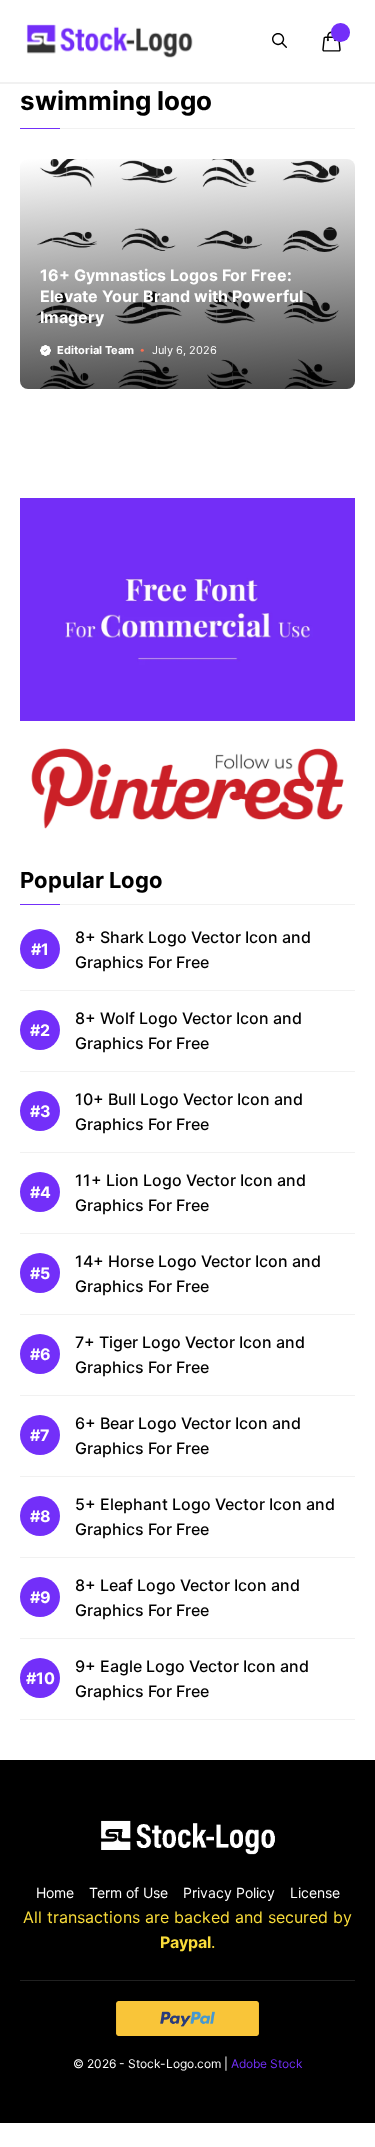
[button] (279, 41)
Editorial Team (95, 350)
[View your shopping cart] (331, 41)
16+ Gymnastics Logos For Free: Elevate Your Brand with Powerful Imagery (171, 296)
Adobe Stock (267, 2063)
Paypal (185, 1942)
